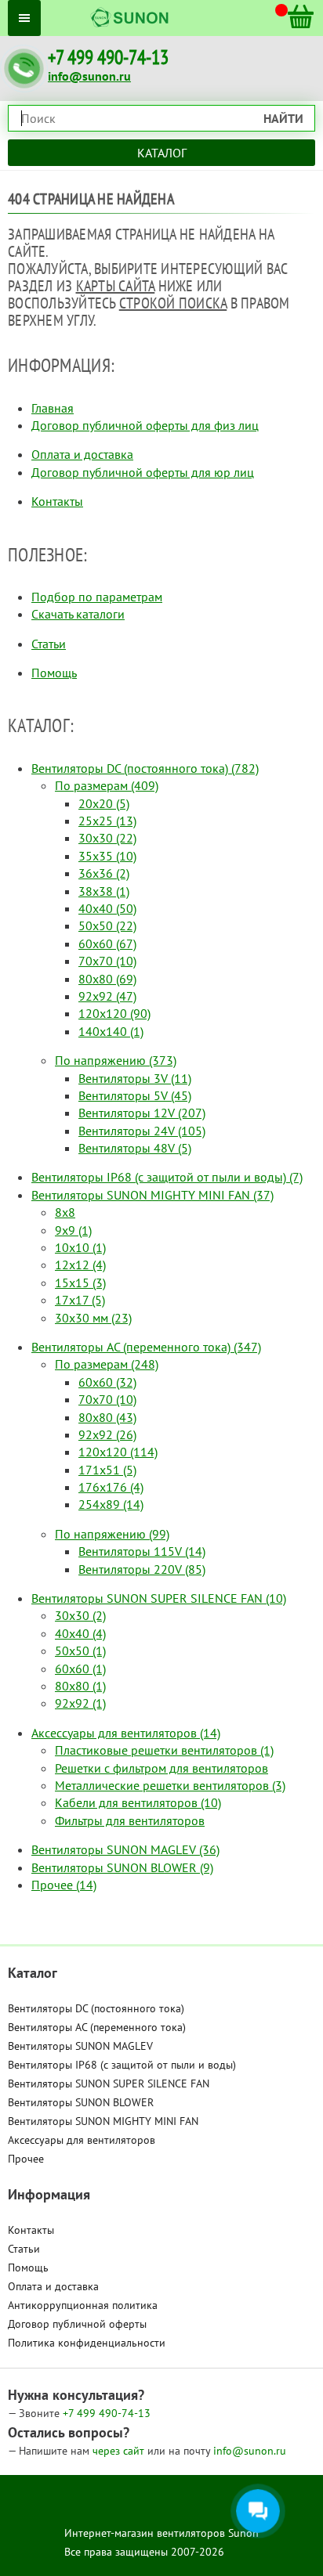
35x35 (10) (107, 856)
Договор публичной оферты (77, 2324)
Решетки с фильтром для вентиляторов (161, 1768)
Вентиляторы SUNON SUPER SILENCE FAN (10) (159, 1598)
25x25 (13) (107, 821)
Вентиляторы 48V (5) (135, 1148)
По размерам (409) (107, 785)
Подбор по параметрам (97, 597)
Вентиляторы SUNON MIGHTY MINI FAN (103, 2121)
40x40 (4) (80, 1633)
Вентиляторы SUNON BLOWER (81, 2102)
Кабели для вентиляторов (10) (138, 1802)
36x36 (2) (104, 873)
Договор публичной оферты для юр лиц (143, 472)
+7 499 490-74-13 (108, 58)
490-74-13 (107, 2413)
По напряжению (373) (116, 1060)
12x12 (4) (80, 1265)
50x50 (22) (107, 925)
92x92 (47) (107, 996)
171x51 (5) (107, 1470)
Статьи (49, 644)
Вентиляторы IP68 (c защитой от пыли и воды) (122, 2065)
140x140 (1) (111, 1031)
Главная (53, 408)
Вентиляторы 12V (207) (142, 1113)
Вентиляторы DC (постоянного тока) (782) (145, 768)
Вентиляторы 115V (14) (142, 1551)
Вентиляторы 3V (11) (135, 1078)
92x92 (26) (107, 1434)
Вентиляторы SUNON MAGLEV (80, 2046)
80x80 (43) (107, 1417)
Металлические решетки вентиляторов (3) (170, 1785)
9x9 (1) (73, 1230)
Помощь (54, 673)
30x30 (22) (107, 838)
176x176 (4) (111, 1487)
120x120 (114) (118, 1452)
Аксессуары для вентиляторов (82, 2140)
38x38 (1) (104, 891)
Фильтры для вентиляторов (130, 1820)
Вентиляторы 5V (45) (135, 1095)
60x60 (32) (107, 1382)
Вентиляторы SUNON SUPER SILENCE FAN (109, 2084)
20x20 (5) (104, 803)
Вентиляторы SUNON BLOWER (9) (122, 1867)
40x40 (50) (107, 908)
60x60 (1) (80, 1669)
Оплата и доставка (82, 454)
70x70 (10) (107, 961)
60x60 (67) (107, 943)
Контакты (57, 501)
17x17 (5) (80, 1300)
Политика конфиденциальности (87, 2343)
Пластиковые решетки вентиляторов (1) (164, 1750)
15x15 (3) (80, 1283)
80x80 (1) (80, 1686)
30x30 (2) (80, 1615)
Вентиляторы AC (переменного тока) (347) (146, 1347)
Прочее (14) (64, 1885)
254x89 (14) (111, 1504)
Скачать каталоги (78, 614)
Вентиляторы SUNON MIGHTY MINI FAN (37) (152, 1195)
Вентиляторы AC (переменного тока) (97, 2027)
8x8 (65, 1212)
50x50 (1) (80, 1651)
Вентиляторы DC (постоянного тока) (96, 2008)
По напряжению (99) (112, 1534)
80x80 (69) (107, 979)
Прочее (26, 2159)
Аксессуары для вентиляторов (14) (126, 1733)
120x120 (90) (114, 1013)
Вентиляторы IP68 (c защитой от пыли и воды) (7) (167, 1177)
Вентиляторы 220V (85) (142, 1569)
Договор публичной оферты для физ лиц (145, 425)
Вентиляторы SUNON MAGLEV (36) (125, 1849)
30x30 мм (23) (93, 1318)
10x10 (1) (80, 1247)
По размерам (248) (107, 1364)
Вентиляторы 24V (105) (142, 1131)
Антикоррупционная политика (83, 2305)
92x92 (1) (80, 1703)
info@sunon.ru (89, 76)
